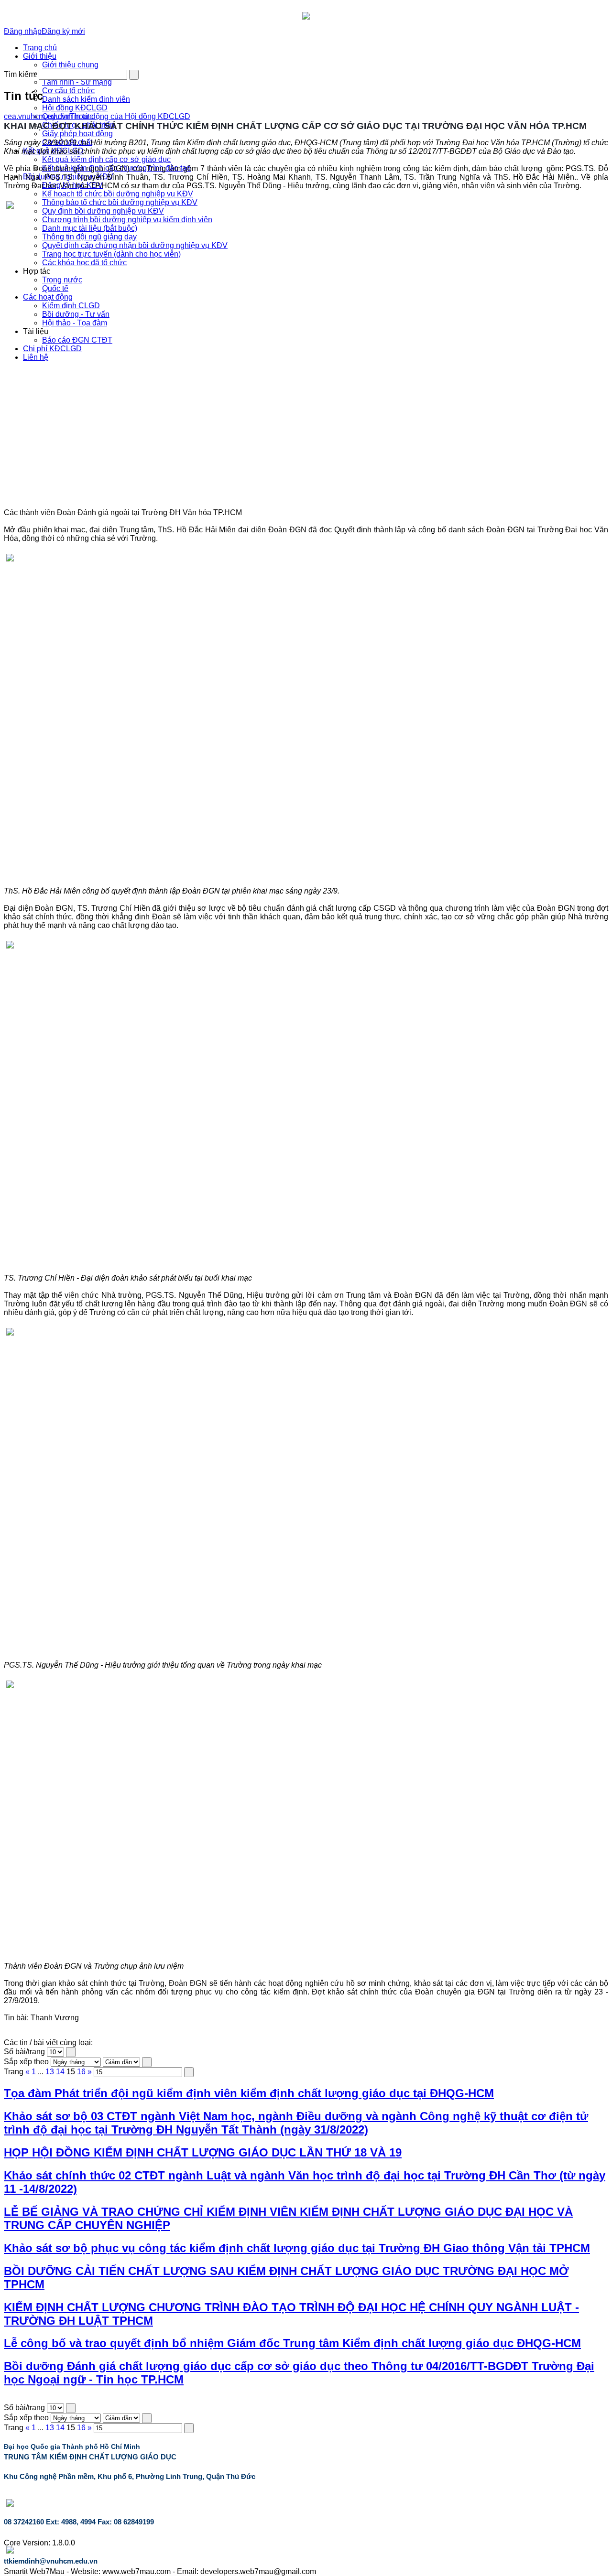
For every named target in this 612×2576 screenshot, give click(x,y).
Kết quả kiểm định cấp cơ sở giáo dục (106, 159)
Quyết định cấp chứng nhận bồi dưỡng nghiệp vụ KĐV (135, 245)
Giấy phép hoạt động (77, 134)
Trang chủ (40, 48)
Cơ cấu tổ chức (68, 91)
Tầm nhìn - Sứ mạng (77, 82)
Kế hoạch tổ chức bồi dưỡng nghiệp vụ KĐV (118, 194)
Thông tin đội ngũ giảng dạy (89, 237)
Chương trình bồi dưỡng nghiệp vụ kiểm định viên (127, 220)
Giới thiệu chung (70, 65)
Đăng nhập (23, 31)
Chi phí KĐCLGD (52, 349)
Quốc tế (55, 288)
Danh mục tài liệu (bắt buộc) (90, 228)
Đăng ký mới (63, 31)
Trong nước (62, 280)
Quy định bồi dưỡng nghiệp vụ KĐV (103, 211)
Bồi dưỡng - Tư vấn (76, 314)
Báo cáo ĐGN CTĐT (77, 340)
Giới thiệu (40, 56)
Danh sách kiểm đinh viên (86, 99)
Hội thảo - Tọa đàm (75, 323)
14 (60, 2072)
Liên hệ (36, 357)
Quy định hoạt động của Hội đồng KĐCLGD (116, 116)
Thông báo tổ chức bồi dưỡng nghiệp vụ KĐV (120, 202)
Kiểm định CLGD (71, 306)
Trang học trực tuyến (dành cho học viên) (111, 254)
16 (81, 2072)
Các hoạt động (48, 297)
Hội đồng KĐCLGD (75, 108)
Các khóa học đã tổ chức (84, 263)
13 (50, 2072)
